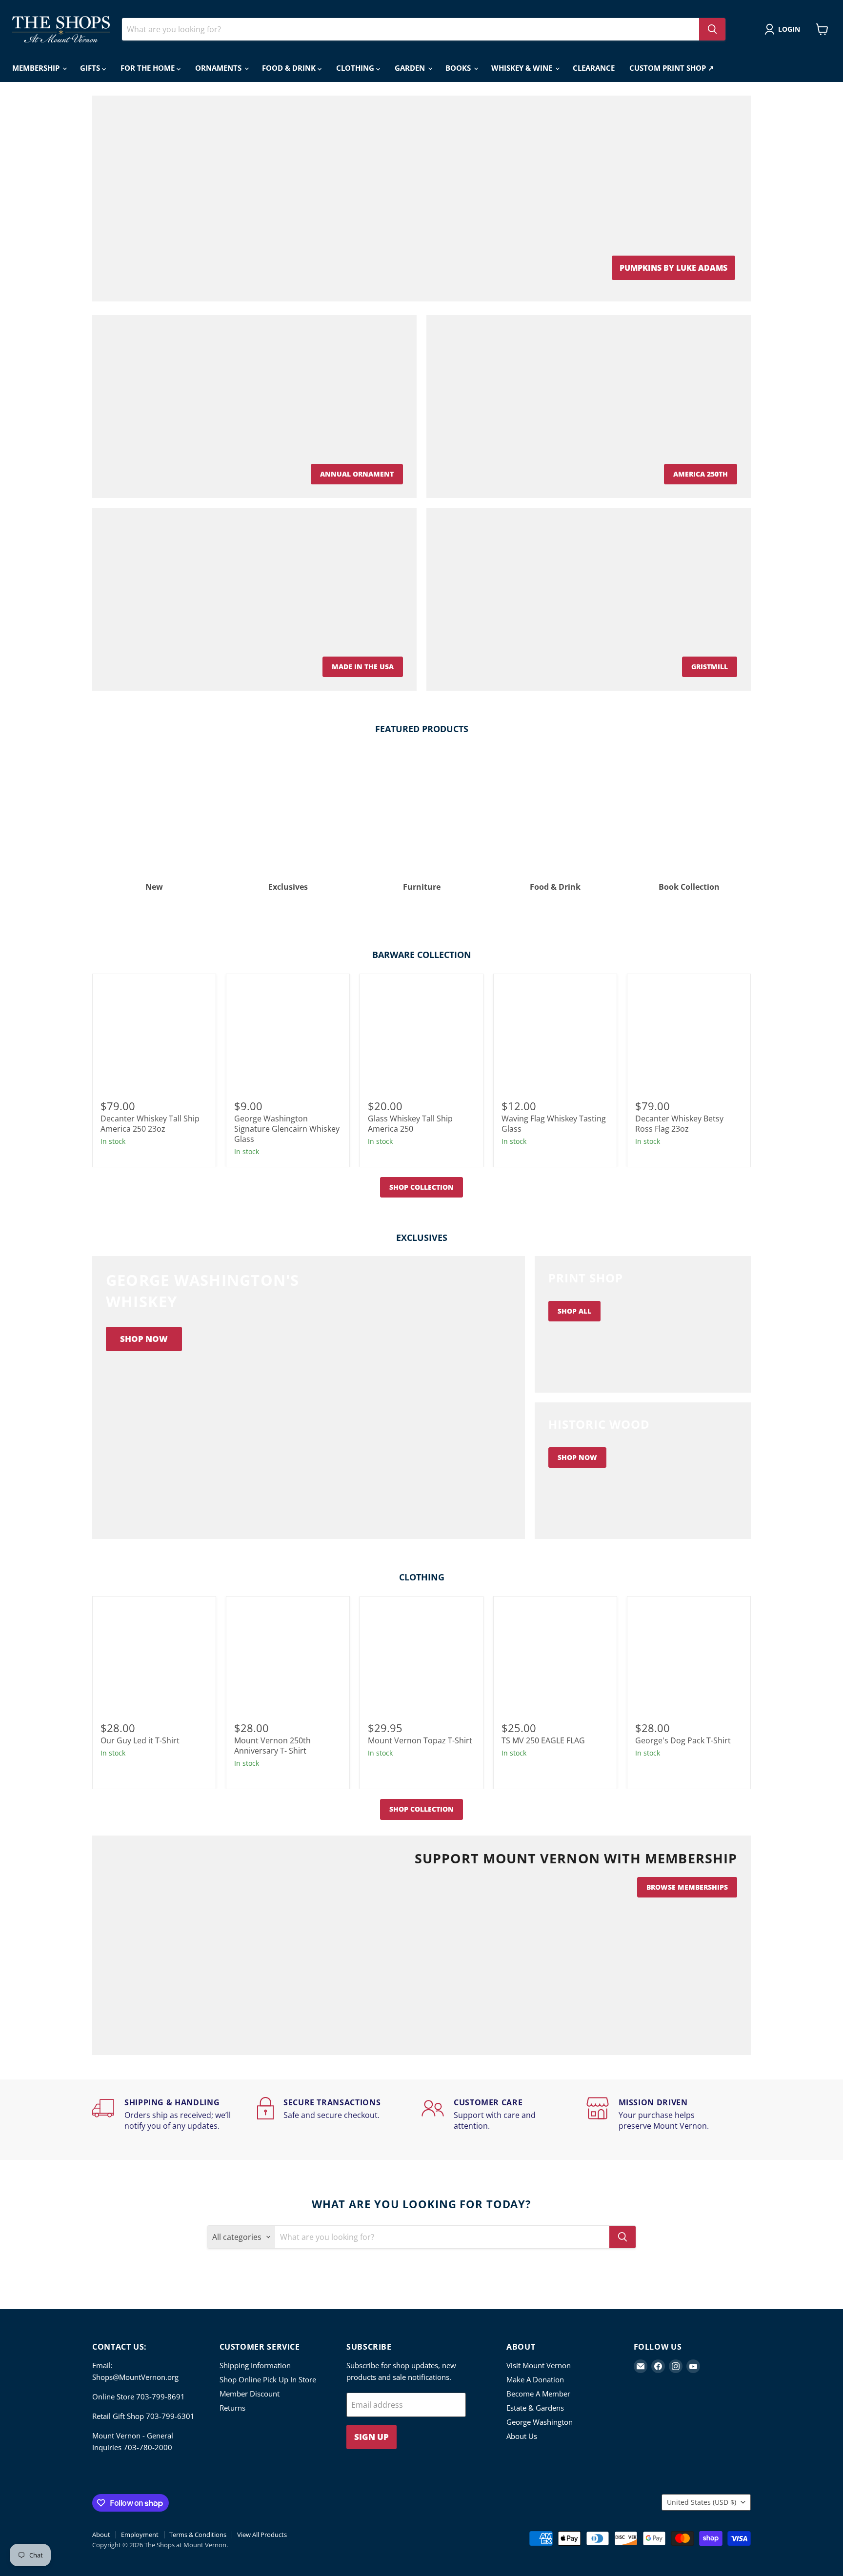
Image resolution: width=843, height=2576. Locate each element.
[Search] (712, 29)
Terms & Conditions (198, 2535)
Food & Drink (290, 68)
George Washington (540, 2422)
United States (702, 2502)
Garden (411, 68)
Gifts (91, 68)
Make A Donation (535, 2379)
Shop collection (421, 1187)
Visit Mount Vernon (539, 2365)
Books (459, 68)
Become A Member (538, 2394)
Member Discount (250, 2394)
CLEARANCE (594, 68)
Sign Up (371, 2437)
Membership (37, 68)
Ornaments (219, 68)
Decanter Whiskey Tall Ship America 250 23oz (150, 1124)
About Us (522, 2436)
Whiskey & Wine (523, 68)
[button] (784, 29)
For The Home (149, 68)
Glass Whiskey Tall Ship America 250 (410, 1124)
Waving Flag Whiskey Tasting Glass (554, 1124)
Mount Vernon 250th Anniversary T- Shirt (272, 1746)
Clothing (356, 68)
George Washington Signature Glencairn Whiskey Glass (287, 1129)
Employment (140, 2535)
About (101, 2535)
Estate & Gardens (535, 2408)
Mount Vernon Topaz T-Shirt (420, 1740)
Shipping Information (255, 2365)
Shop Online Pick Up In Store (268, 2379)
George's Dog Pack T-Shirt (683, 1740)
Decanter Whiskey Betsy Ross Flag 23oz (679, 1124)
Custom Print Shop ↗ (672, 68)
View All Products (262, 2535)
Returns (232, 2408)
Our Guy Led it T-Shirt (140, 1740)
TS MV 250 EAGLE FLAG (543, 1740)
